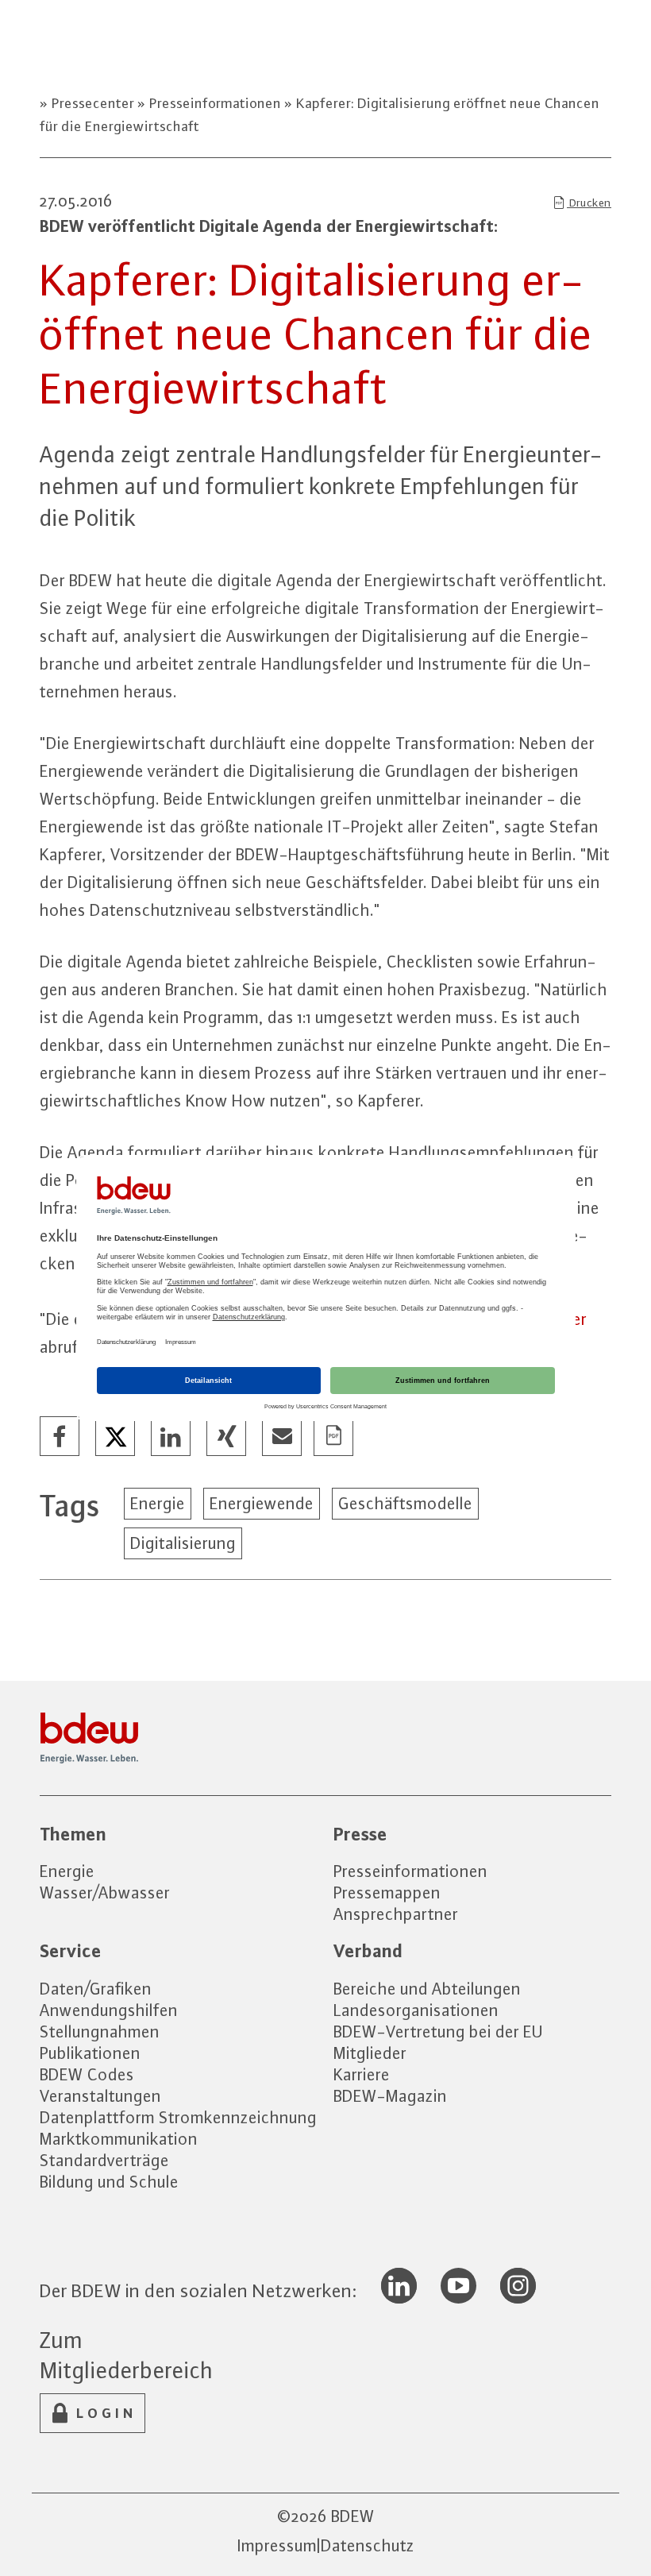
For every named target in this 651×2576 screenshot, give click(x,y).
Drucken (589, 203)
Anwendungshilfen (109, 2010)
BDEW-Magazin (390, 2096)
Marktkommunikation (119, 2139)
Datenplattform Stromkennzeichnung (178, 2117)
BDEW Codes (87, 2074)
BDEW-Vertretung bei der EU (438, 2031)
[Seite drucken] (334, 1437)
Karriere (362, 2074)
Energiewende (262, 1503)
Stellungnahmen (100, 2031)
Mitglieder (370, 2053)
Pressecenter (93, 103)
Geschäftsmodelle (405, 1503)
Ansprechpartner (396, 1914)
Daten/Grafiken (96, 1989)
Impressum (277, 2545)
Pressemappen (387, 1892)
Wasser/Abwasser (105, 1892)
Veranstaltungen (100, 2096)
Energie (158, 1503)
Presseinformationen (215, 103)
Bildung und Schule (109, 2182)
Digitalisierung (183, 1543)
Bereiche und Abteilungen (427, 1989)
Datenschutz (368, 2545)
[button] (60, 1437)
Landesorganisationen (416, 2010)
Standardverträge (104, 2160)
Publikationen (90, 2053)
